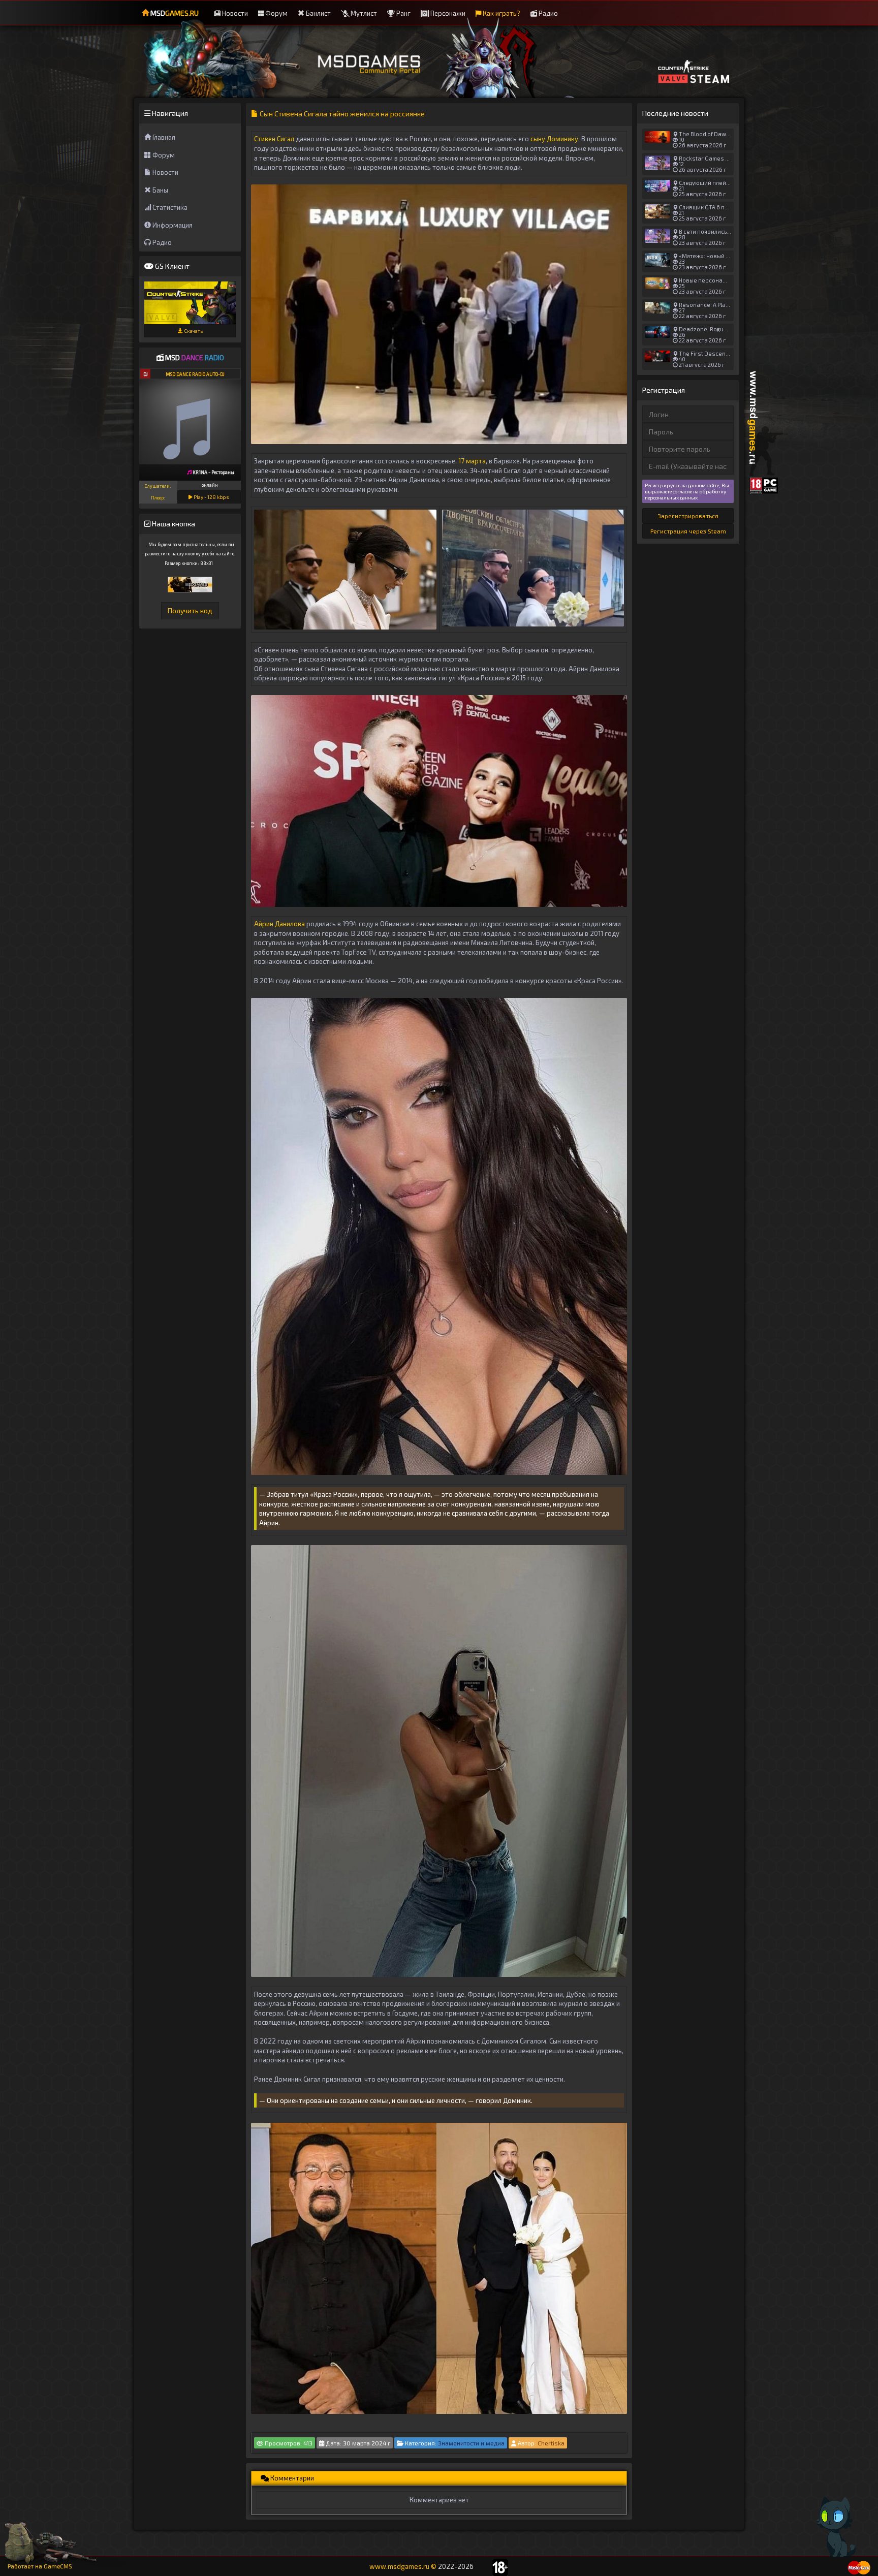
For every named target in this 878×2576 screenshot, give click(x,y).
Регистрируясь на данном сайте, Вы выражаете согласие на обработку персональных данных (687, 491)
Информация (172, 225)
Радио (547, 13)
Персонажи (447, 13)
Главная (163, 137)
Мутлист (363, 13)
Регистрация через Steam (688, 531)
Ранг (403, 13)
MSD (174, 13)
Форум (276, 13)
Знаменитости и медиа (471, 2443)
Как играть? (501, 13)
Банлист (318, 13)
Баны (160, 190)
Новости (234, 13)
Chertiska (551, 2443)
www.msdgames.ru (399, 2566)
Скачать (193, 331)
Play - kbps (211, 497)
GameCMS (58, 2566)
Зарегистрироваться (688, 516)
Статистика (169, 207)
